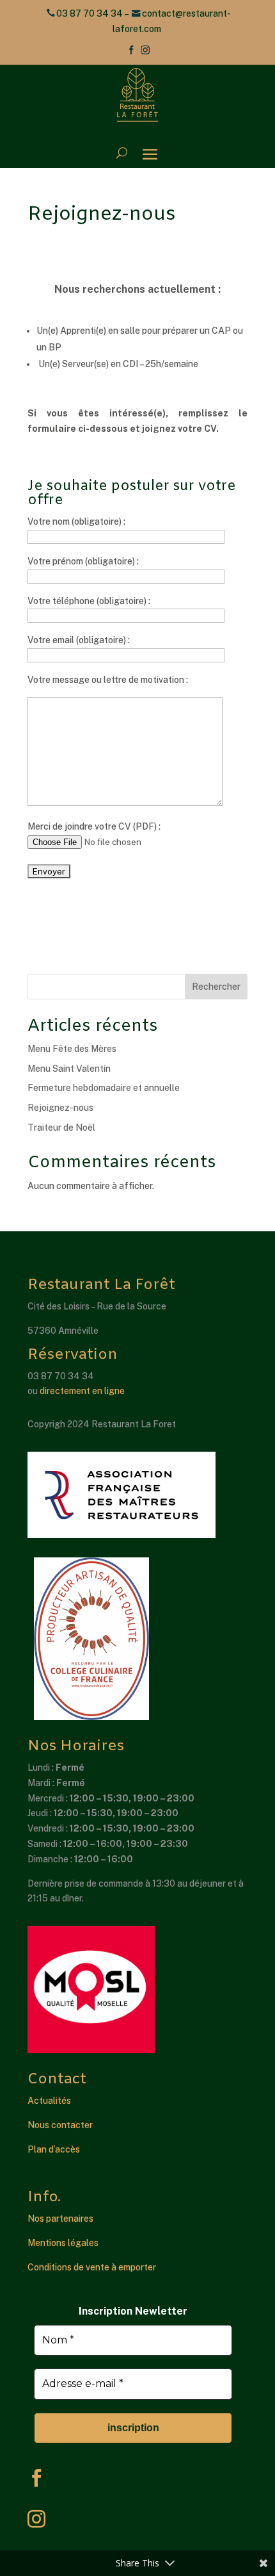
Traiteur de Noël (61, 1128)
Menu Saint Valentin (69, 1069)
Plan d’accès (54, 2149)
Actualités (49, 2101)
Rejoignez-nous (60, 1108)
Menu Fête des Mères (72, 1049)
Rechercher (216, 987)
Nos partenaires (60, 2219)
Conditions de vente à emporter (92, 2267)
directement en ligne (82, 1391)
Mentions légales (63, 2243)
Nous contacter (60, 2125)
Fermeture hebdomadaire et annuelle (104, 1088)
